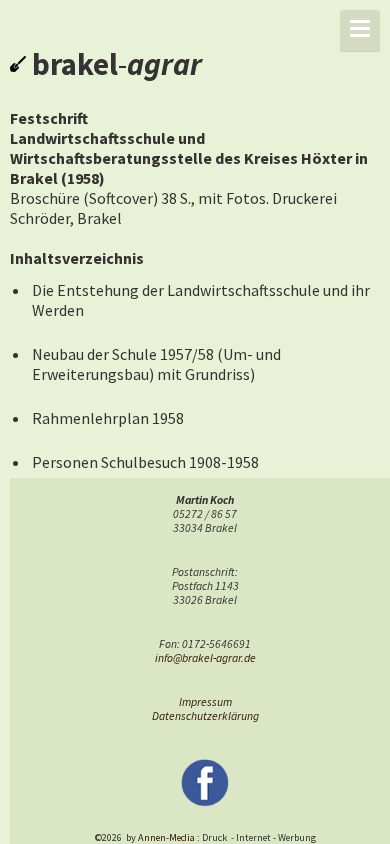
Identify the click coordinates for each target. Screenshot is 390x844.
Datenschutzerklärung (205, 716)
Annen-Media (166, 837)
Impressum (205, 702)
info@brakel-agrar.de (205, 658)
